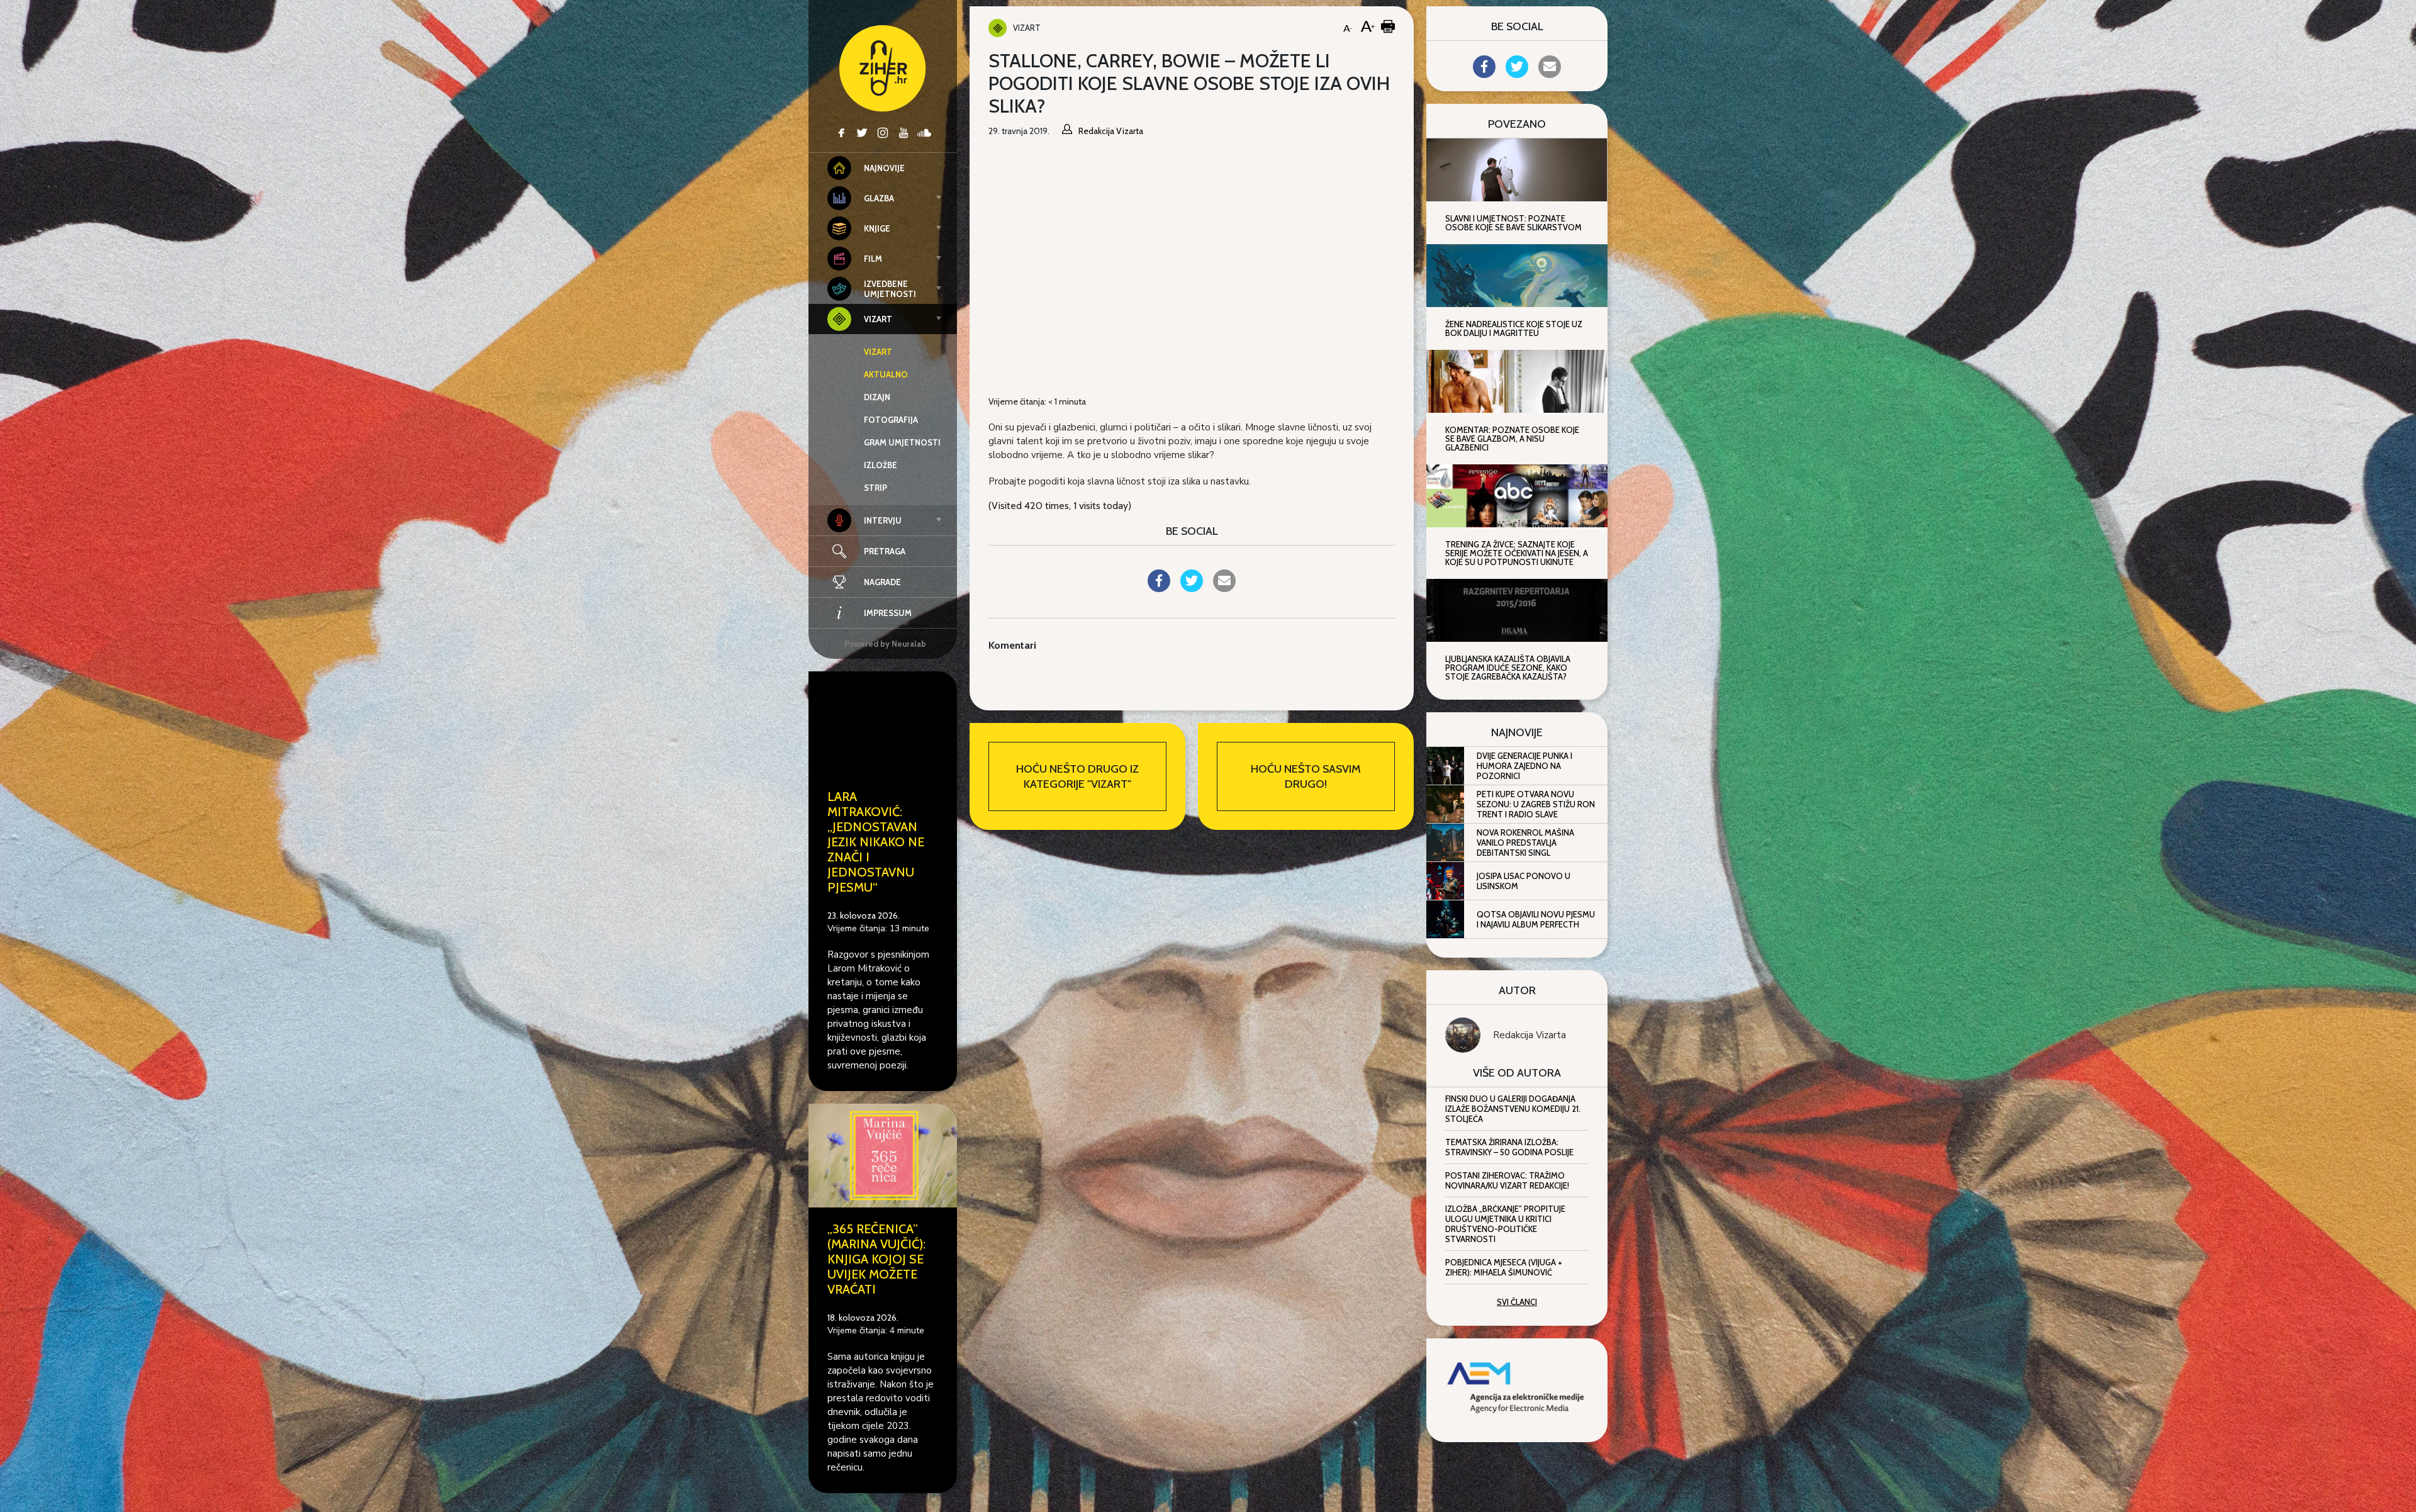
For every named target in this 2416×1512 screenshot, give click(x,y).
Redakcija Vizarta (1530, 1035)
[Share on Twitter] (1192, 588)
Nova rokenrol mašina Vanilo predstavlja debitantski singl (1525, 843)
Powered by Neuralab (885, 644)
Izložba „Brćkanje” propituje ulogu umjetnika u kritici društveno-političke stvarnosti (1505, 1224)
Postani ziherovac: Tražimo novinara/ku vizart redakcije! (1507, 1180)
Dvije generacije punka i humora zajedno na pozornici (1524, 766)
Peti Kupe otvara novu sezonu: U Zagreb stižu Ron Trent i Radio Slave (1536, 804)
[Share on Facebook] (1159, 588)
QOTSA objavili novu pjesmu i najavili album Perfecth (1536, 919)
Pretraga (885, 551)
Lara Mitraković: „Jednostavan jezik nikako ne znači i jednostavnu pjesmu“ (876, 842)
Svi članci (1517, 1302)
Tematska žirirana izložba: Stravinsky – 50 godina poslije (1509, 1147)
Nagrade (882, 582)
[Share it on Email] (1224, 588)
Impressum (888, 613)
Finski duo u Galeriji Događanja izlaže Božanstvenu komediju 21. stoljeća (1513, 1109)
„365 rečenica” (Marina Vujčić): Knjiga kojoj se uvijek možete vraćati (876, 1259)
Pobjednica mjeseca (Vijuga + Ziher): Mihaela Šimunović (1504, 1267)
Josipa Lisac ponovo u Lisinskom (1524, 881)
